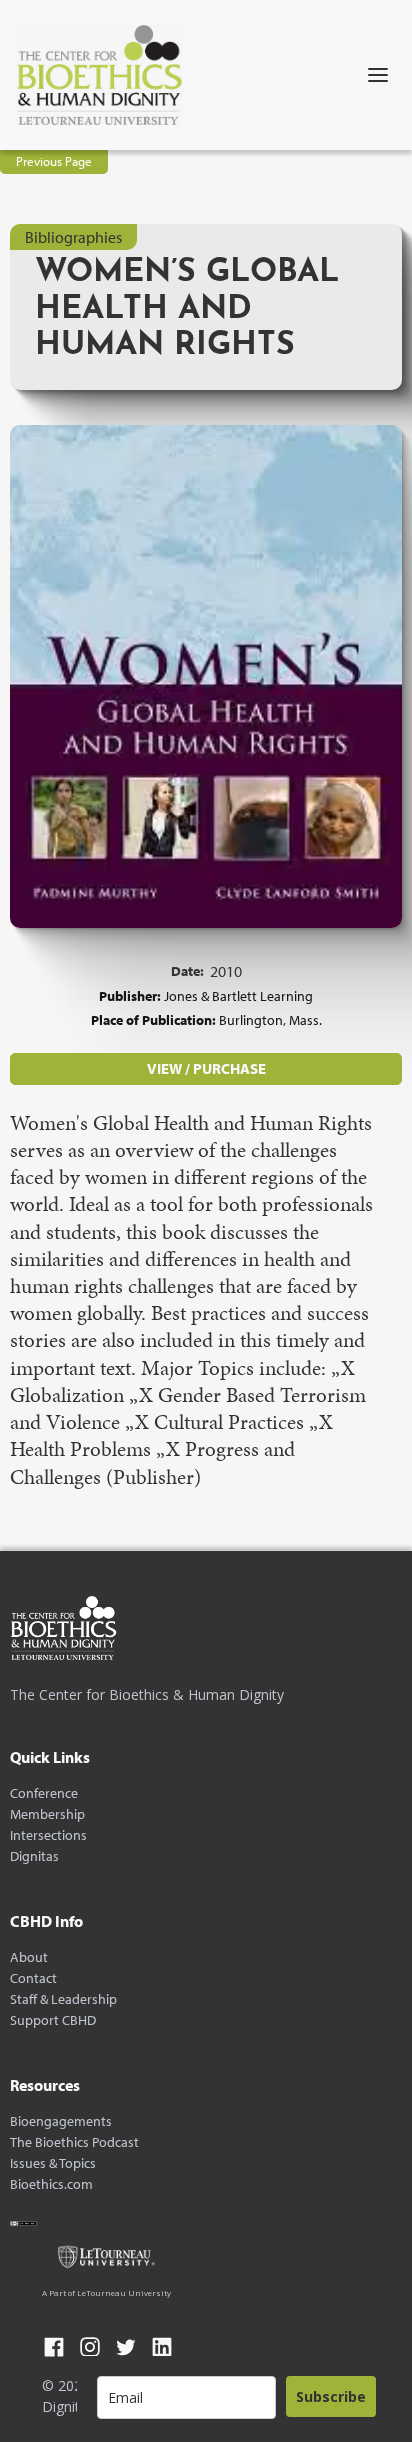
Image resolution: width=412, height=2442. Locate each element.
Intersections (48, 1835)
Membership (47, 1814)
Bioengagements (61, 2121)
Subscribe (331, 2396)
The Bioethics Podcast (74, 2142)
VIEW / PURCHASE (206, 1068)
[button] (378, 75)
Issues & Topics (53, 2163)
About (29, 1957)
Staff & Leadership (63, 1999)
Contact (33, 1978)
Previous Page (54, 161)
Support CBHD (53, 2020)
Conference (44, 1793)
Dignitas (34, 1856)
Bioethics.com (51, 2184)
